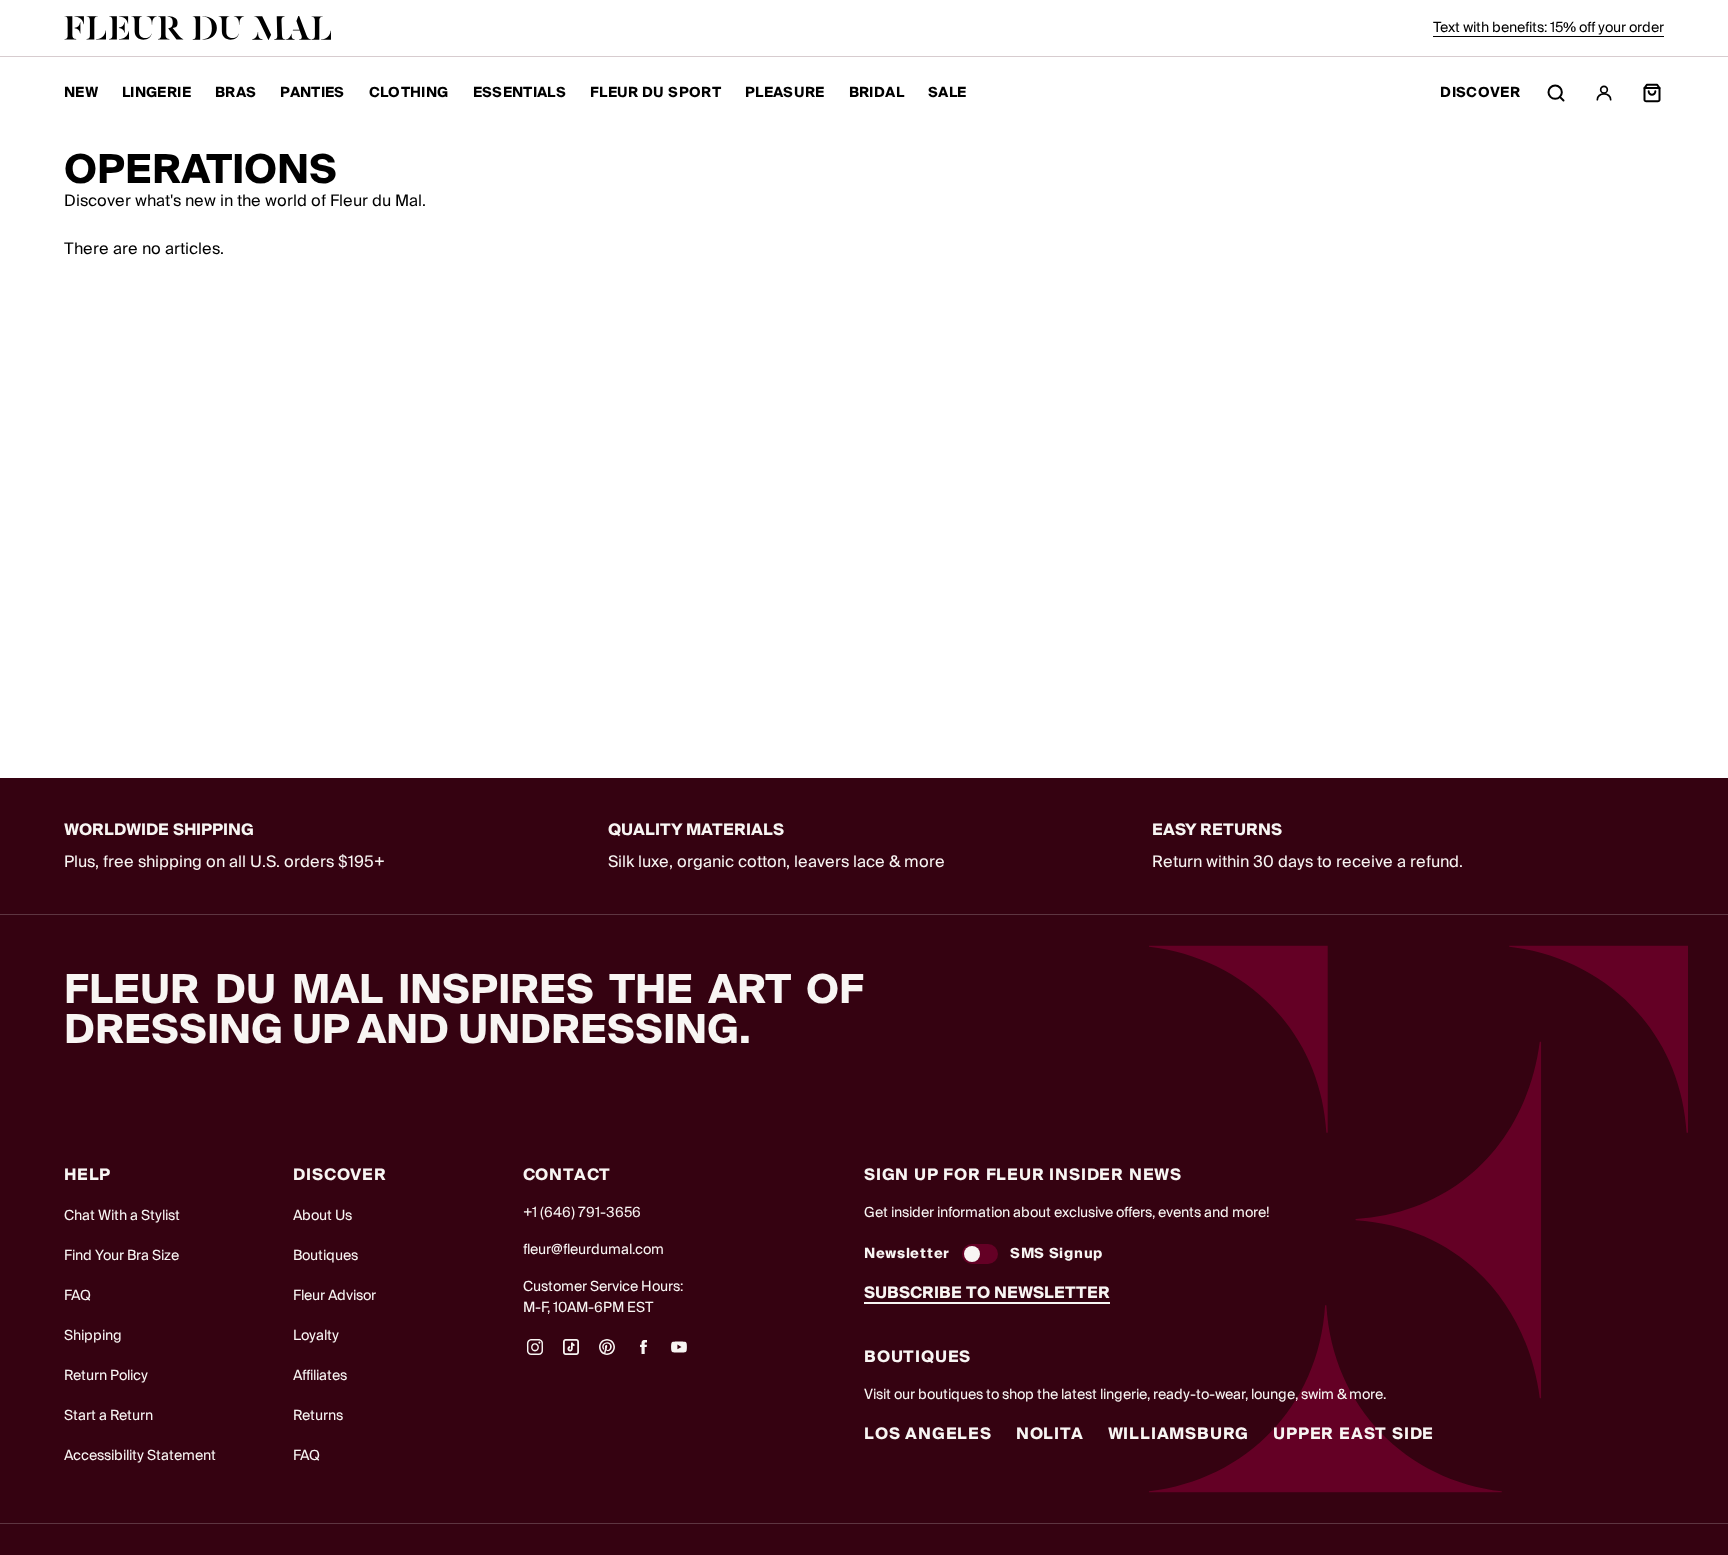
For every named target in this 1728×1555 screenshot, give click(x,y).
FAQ (77, 1296)
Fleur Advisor (334, 1296)
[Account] (1604, 93)
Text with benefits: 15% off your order (1548, 28)
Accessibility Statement (140, 1456)
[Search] (1556, 93)
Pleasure (785, 93)
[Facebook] (643, 1354)
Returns (318, 1416)
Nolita (1050, 1434)
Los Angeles (928, 1434)
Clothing (409, 93)
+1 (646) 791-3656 (582, 1213)
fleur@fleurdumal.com (593, 1250)
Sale (947, 93)
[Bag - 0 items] (1652, 93)
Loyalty (316, 1336)
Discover (1480, 93)
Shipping (93, 1336)
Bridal (876, 93)
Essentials (520, 93)
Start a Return (108, 1416)
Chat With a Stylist (122, 1216)
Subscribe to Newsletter (987, 1293)
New (81, 93)
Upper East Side (1353, 1434)
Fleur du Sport (655, 93)
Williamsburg (1179, 1434)
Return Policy (106, 1376)
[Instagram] (535, 1354)
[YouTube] (679, 1354)
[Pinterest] (607, 1354)
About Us (322, 1216)
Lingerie (156, 93)
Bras (235, 93)
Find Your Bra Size (121, 1256)
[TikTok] (571, 1354)
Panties (312, 93)
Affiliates (320, 1376)
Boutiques (325, 1256)
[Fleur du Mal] (198, 28)
